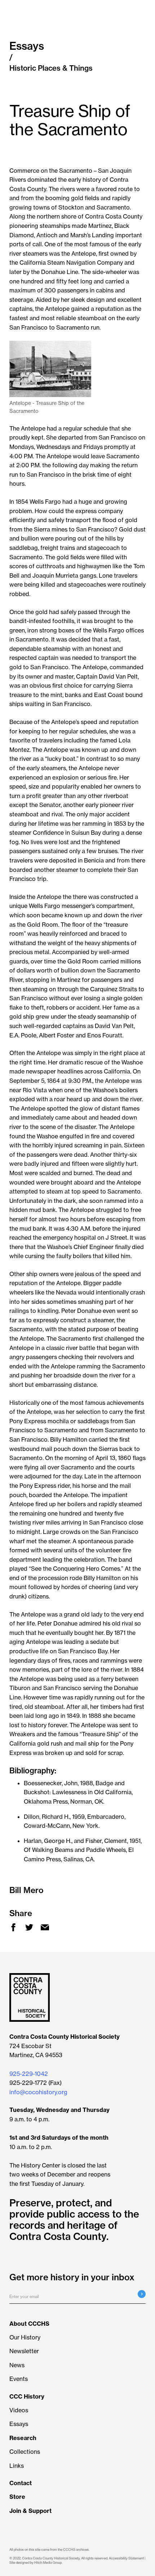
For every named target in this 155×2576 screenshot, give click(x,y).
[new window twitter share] (31, 1929)
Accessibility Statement (126, 2558)
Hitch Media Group (48, 2562)
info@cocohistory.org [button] (38, 2092)
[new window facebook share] (15, 1929)
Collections (25, 2452)
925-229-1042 (29, 2074)
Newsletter (24, 2351)
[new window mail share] (46, 1929)
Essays (19, 2424)
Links (17, 2466)
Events (19, 2379)
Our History (25, 2337)
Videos (19, 2410)
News (17, 2365)
